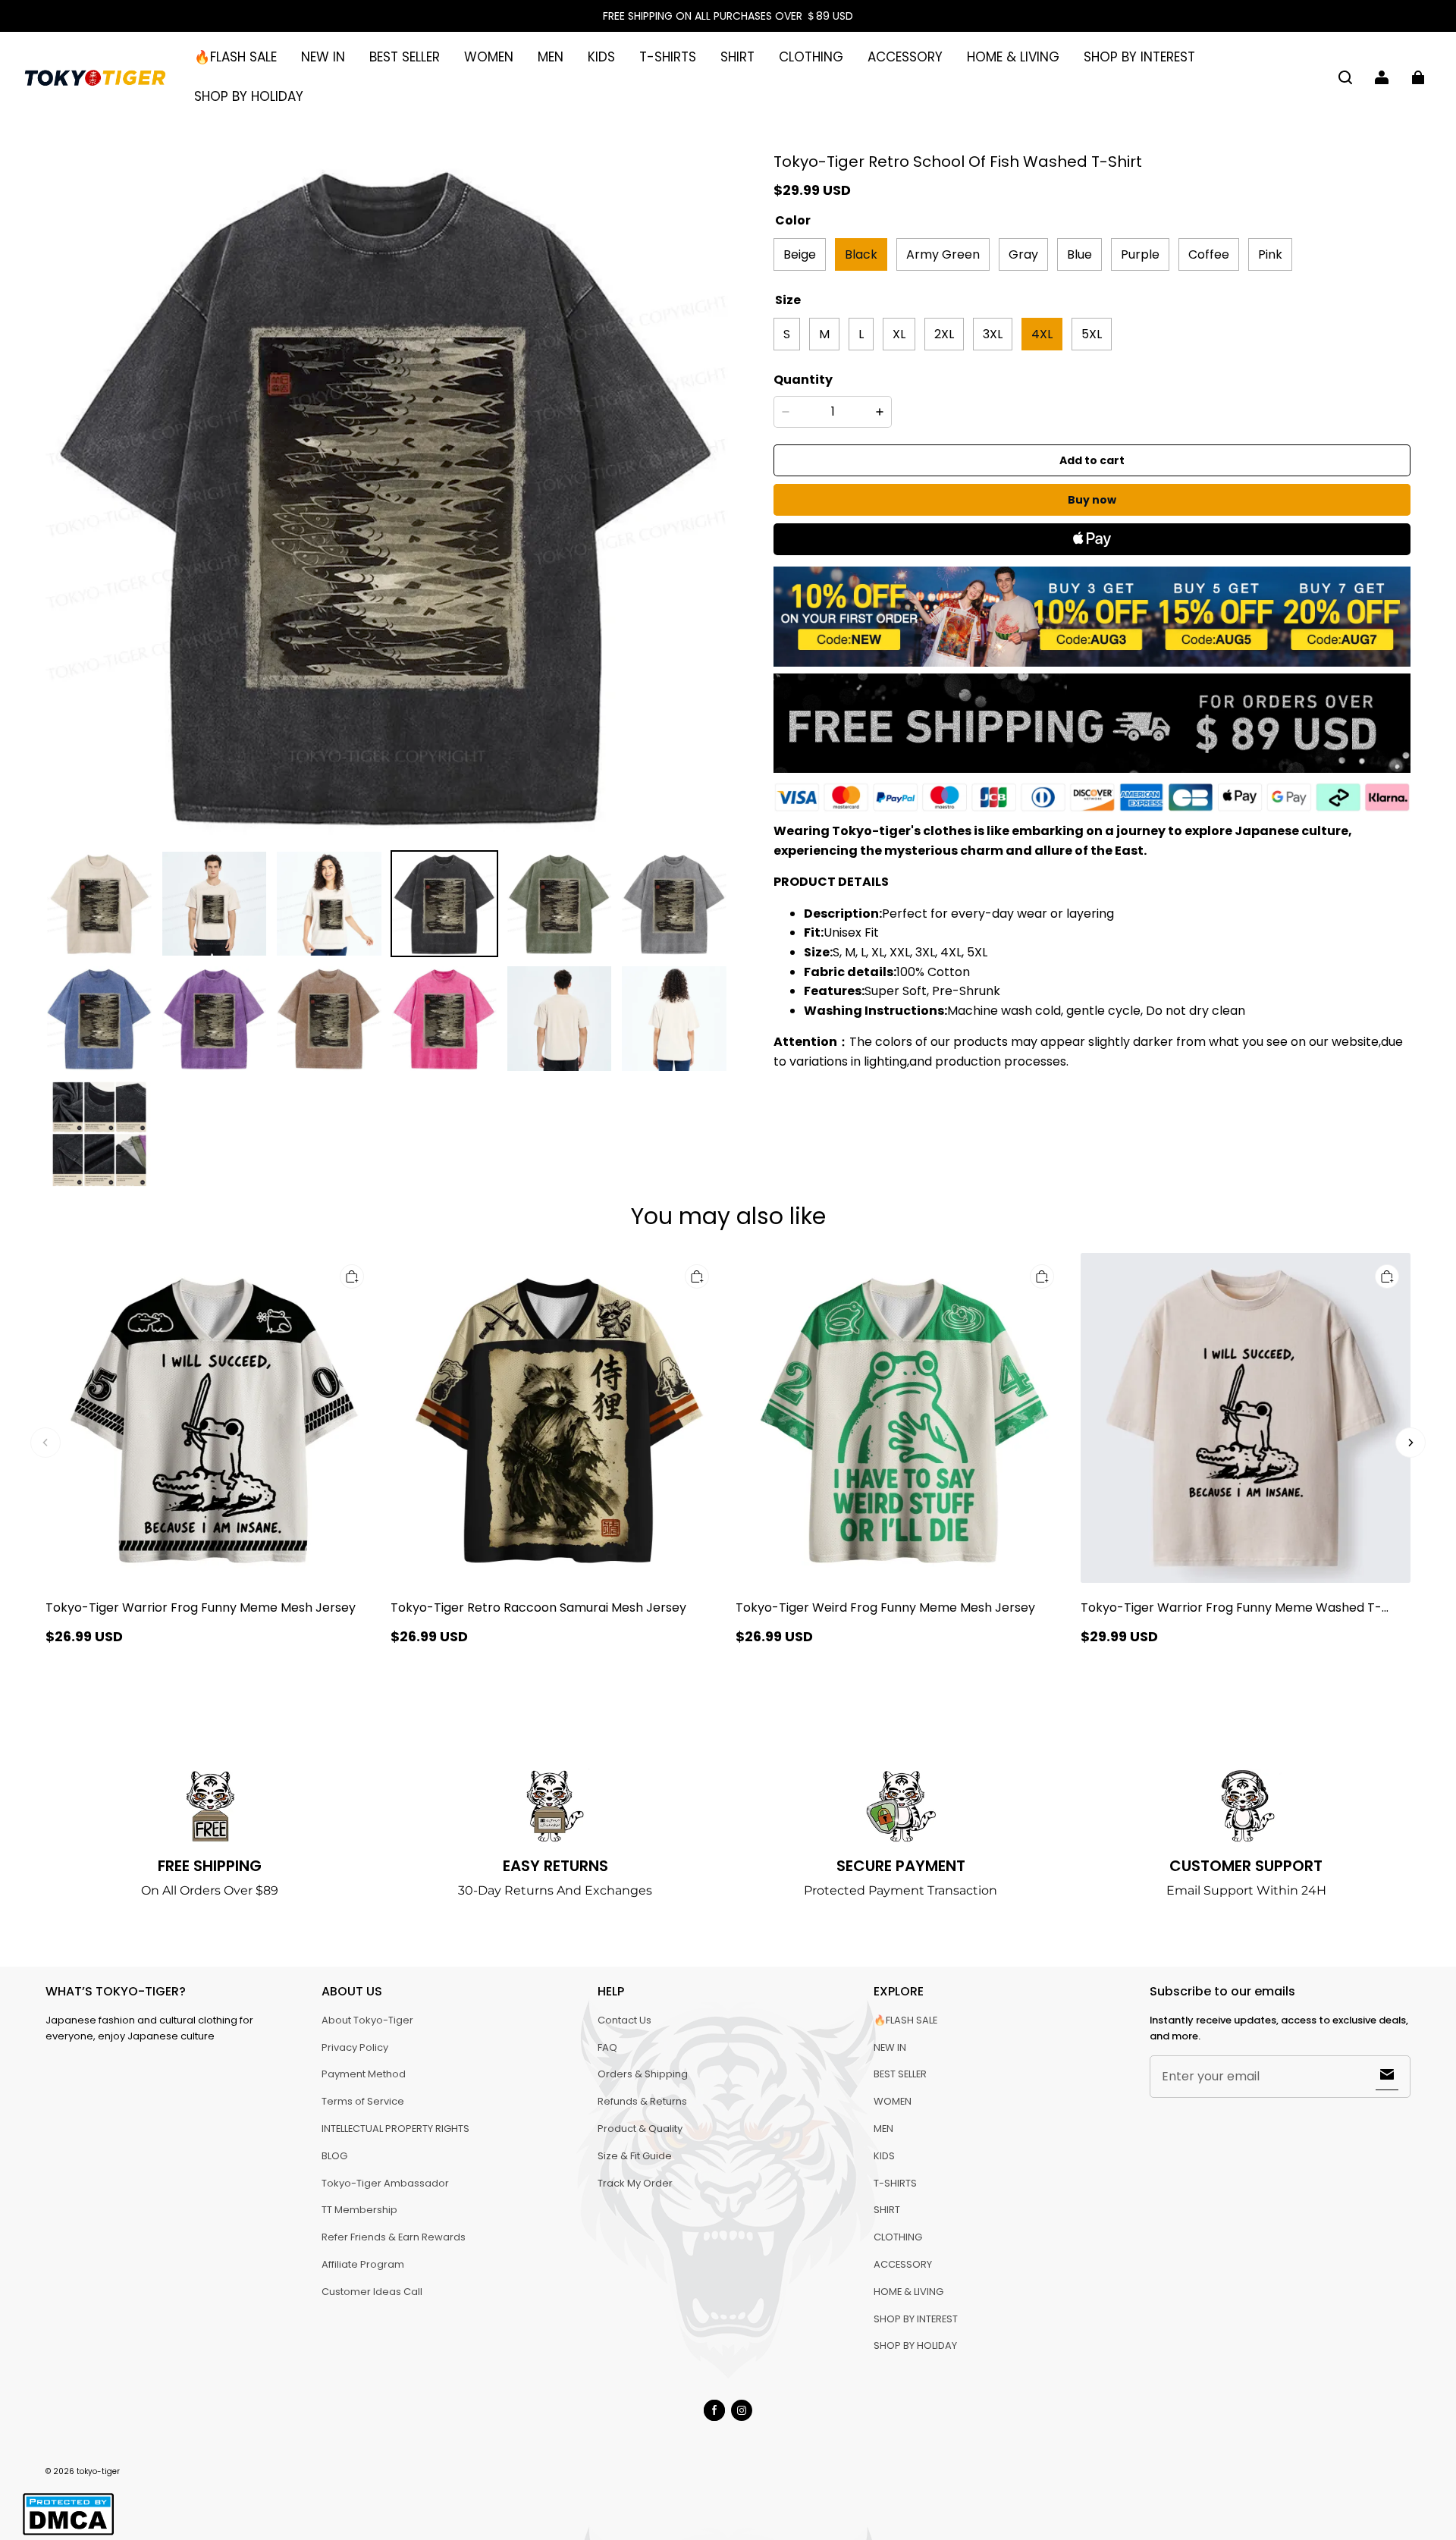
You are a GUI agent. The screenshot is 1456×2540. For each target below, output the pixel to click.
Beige (800, 254)
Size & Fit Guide (635, 2156)
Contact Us (624, 2020)
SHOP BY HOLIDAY (249, 96)
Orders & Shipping (643, 2074)
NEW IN (323, 57)
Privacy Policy (355, 2047)
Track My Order (635, 2183)
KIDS (601, 57)
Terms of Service (363, 2101)
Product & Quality (640, 2129)
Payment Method (364, 2074)
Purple (1140, 254)
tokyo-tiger (98, 2471)
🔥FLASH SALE (235, 57)
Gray (1023, 254)
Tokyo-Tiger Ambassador (385, 2183)
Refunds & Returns (642, 2101)
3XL (993, 333)
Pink (1270, 254)
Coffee (1209, 254)
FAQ (607, 2047)
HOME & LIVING (1013, 57)
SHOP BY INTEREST (1139, 57)
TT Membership (359, 2210)
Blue (1079, 254)
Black (861, 254)
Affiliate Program (363, 2264)
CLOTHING (811, 57)
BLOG (334, 2156)
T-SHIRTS (668, 57)
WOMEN (489, 57)
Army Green (943, 254)
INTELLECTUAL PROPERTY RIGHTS (395, 2129)
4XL (1042, 333)
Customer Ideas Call (372, 2292)
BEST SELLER (405, 57)
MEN (551, 57)
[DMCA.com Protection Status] (68, 2533)
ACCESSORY (905, 57)
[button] (1345, 77)
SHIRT (737, 57)
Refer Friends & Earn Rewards (394, 2237)
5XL (1092, 333)
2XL (944, 333)
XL (899, 333)
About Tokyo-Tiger (367, 2020)
